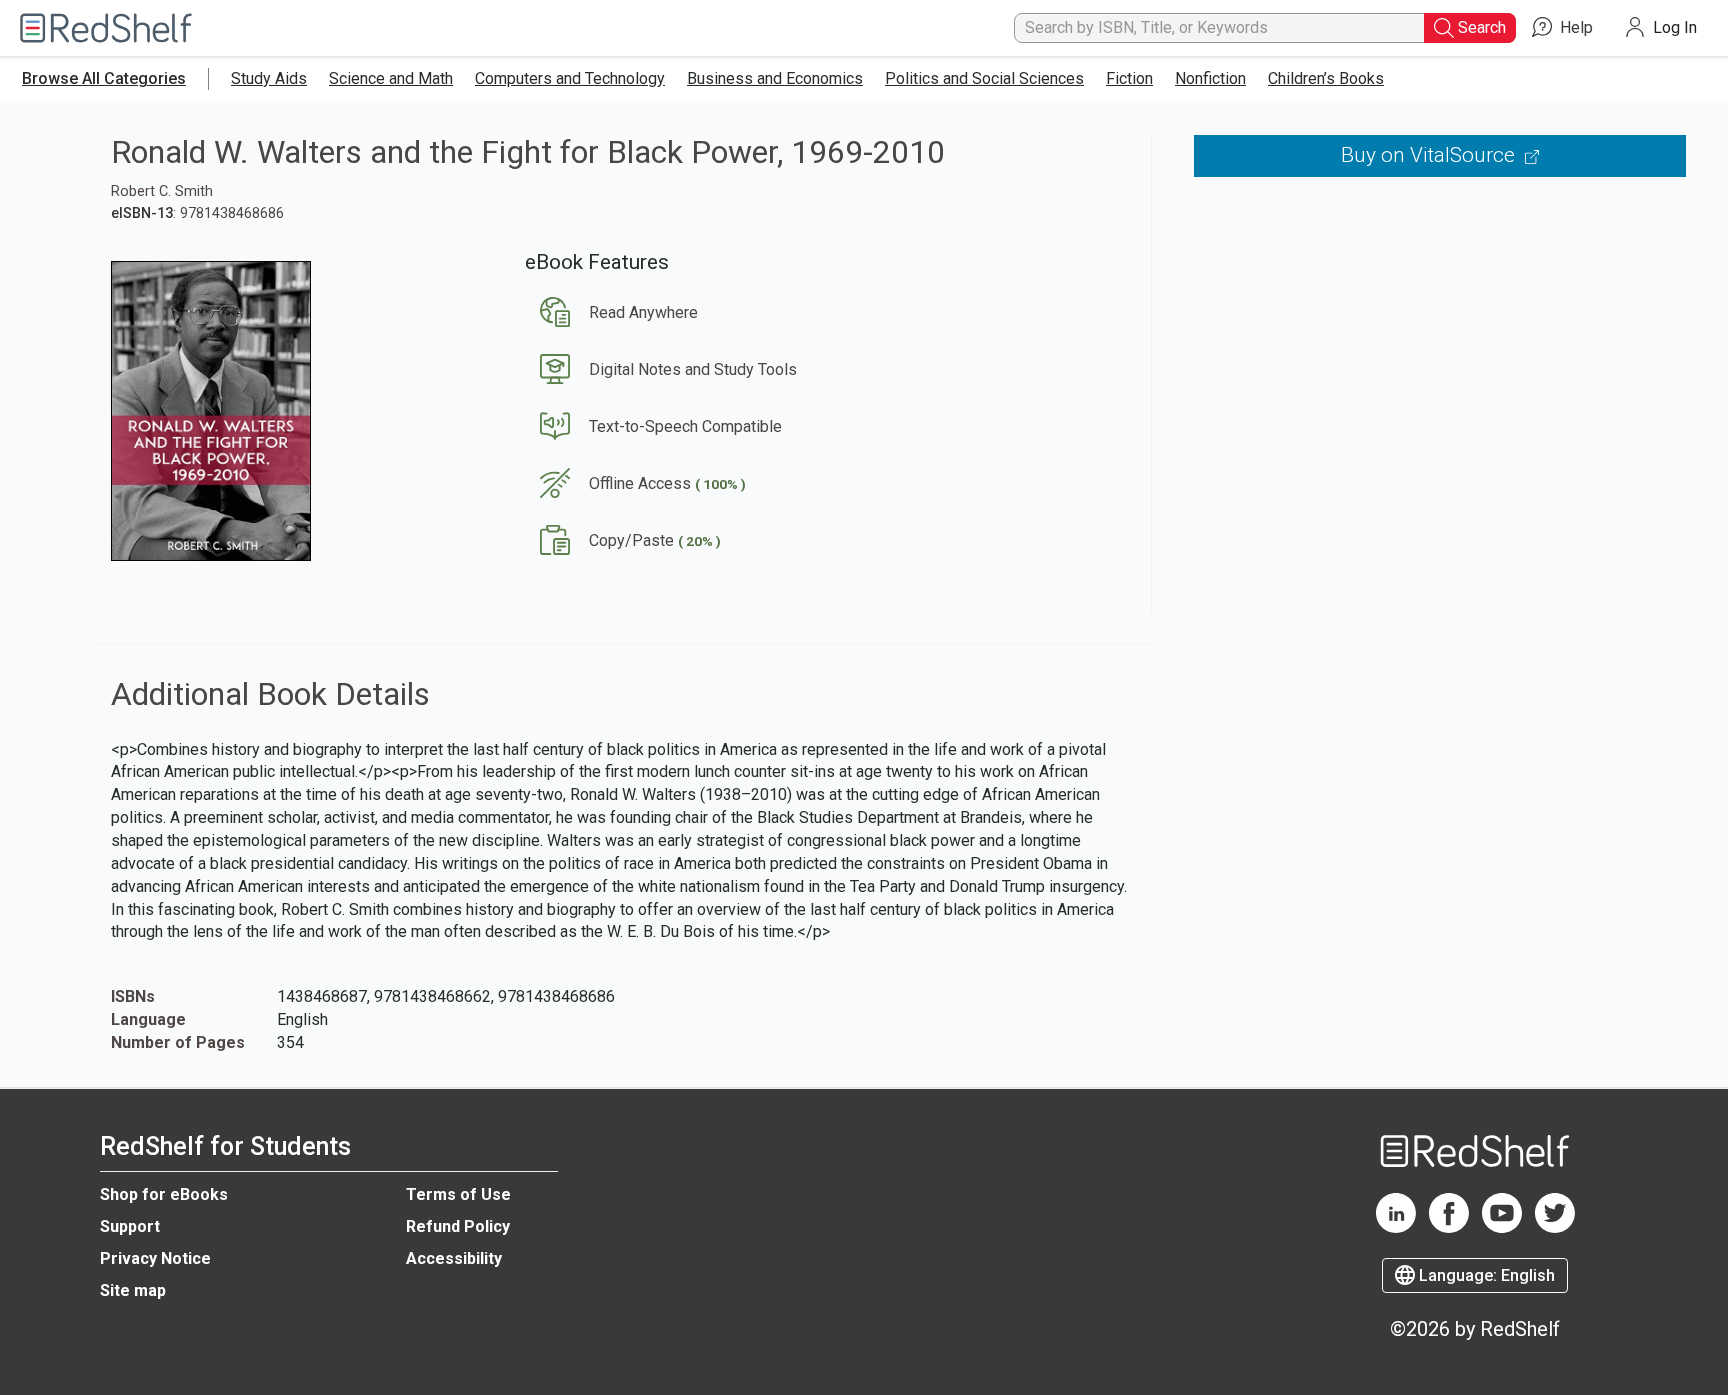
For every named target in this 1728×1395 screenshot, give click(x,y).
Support (130, 1226)
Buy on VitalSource (1430, 155)
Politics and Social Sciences (984, 78)
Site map (133, 1290)
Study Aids (269, 78)
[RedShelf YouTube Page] (1502, 1228)
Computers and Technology (570, 78)
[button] (611, 312)
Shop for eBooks (164, 1194)
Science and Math (391, 78)
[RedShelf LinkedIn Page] (1396, 1228)
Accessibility (454, 1258)
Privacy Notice (155, 1258)
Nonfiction (1210, 78)
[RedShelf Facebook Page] (1449, 1228)
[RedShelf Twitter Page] (1555, 1228)
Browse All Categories (104, 78)
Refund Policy (458, 1226)
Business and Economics (775, 78)
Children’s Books (1326, 78)
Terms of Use (458, 1194)
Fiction (1129, 78)
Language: (1485, 1275)
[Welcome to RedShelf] (106, 28)
